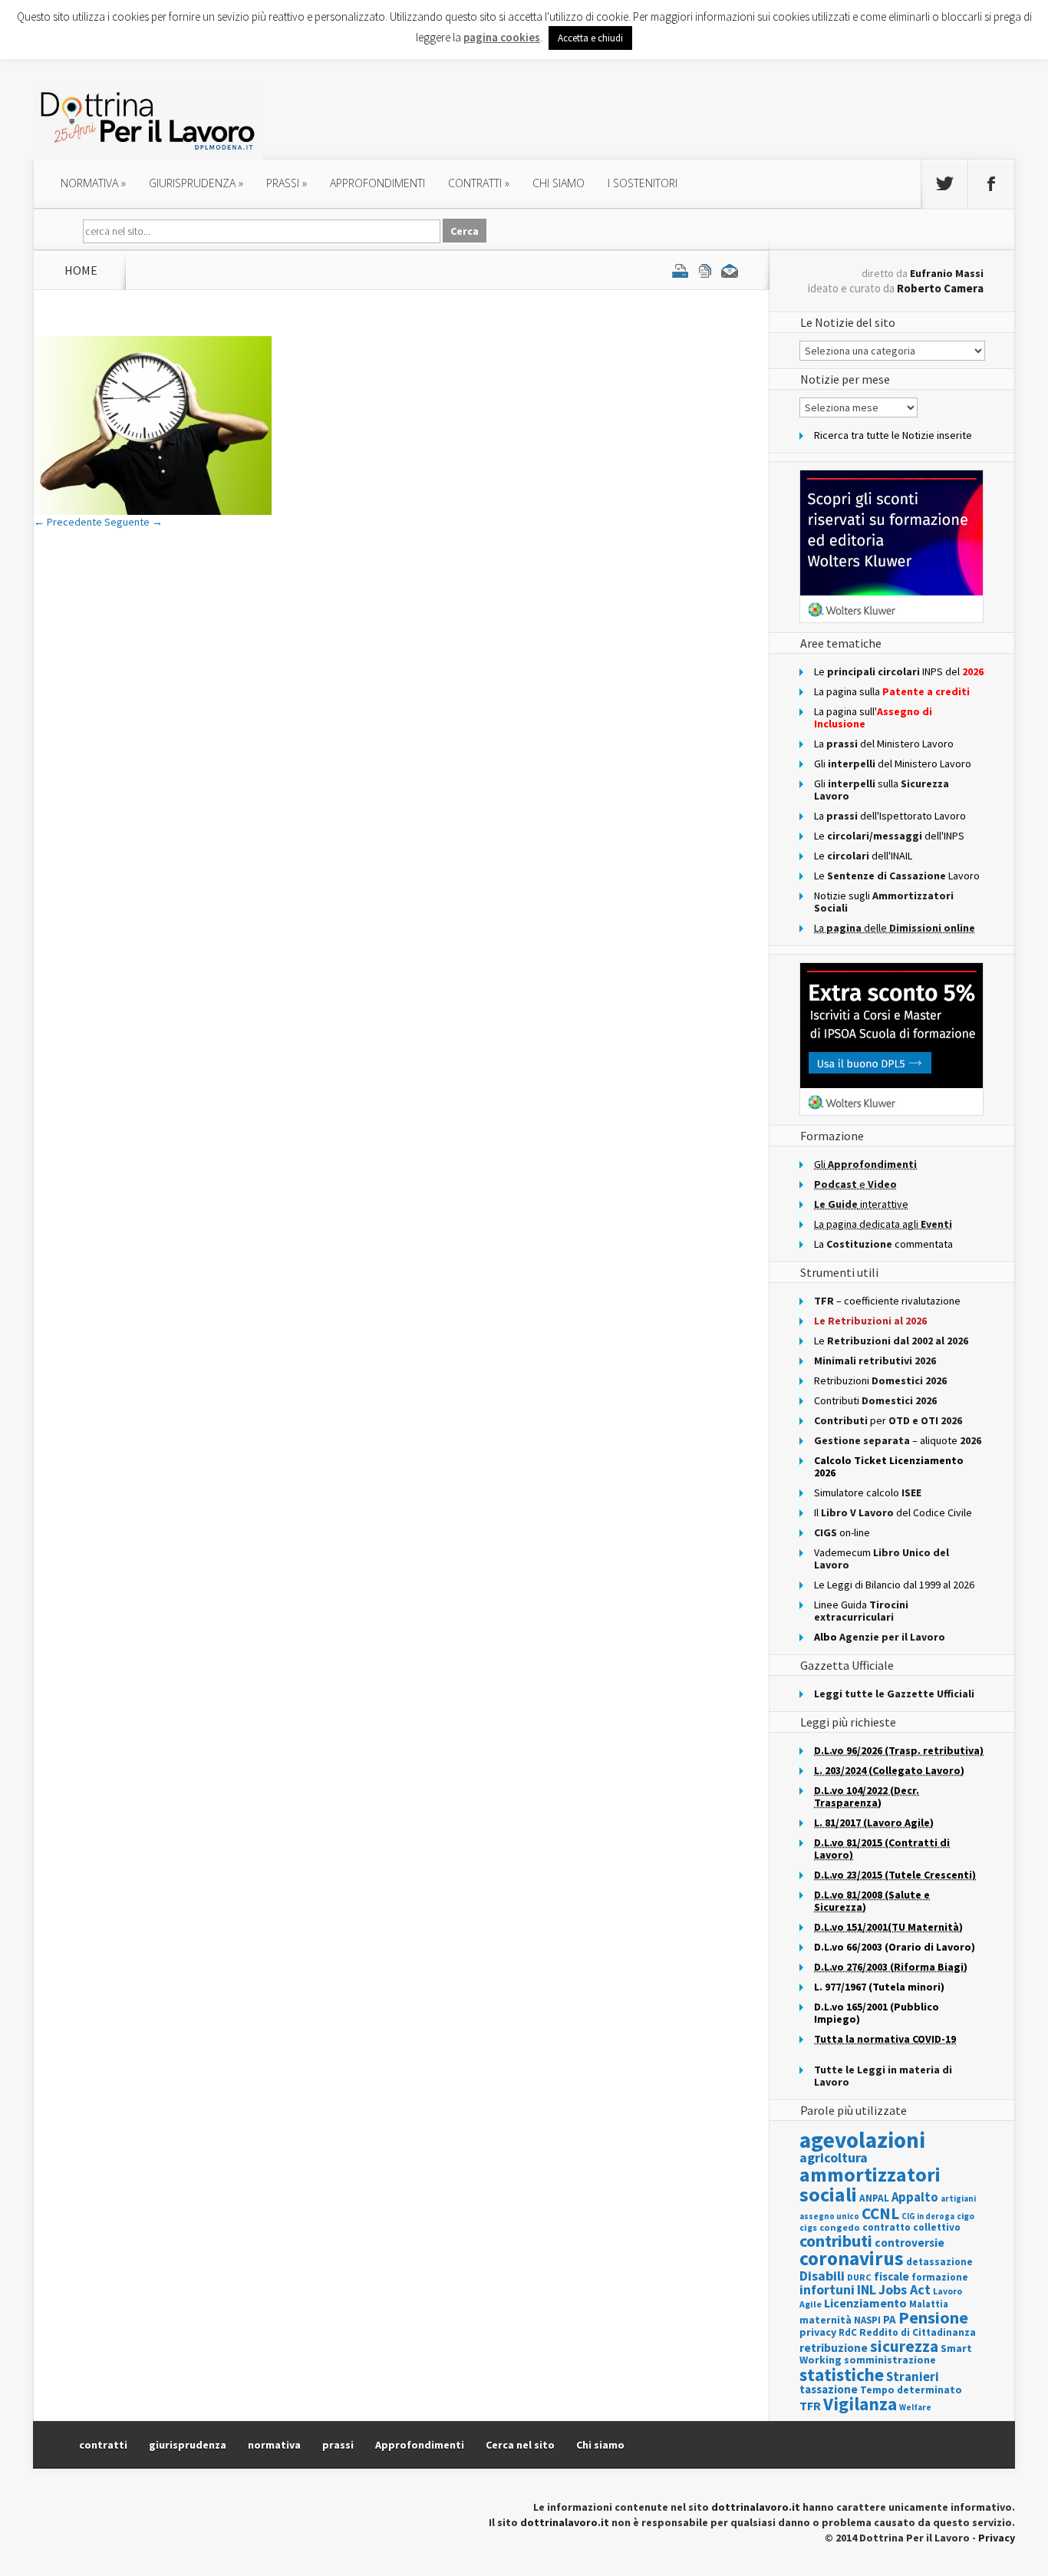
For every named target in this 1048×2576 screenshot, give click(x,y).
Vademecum (882, 1558)
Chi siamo (559, 183)
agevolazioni (862, 2140)
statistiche (842, 2375)
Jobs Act (905, 2289)
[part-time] (153, 511)
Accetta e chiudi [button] (590, 38)
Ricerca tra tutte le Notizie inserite (893, 435)
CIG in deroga (928, 2216)
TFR (810, 2406)
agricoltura (834, 2157)
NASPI (867, 2320)
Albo (880, 1637)
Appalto (915, 2197)
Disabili (822, 2276)
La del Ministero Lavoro (884, 744)
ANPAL (874, 2198)
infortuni (827, 2289)
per (888, 1420)
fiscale (891, 2276)
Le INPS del (899, 671)
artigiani (958, 2198)
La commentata (883, 1244)
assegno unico (829, 2216)
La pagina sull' (873, 717)
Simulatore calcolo (868, 1492)
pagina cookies (502, 37)
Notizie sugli (884, 902)
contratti (479, 183)
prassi (287, 183)
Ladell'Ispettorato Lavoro (890, 816)
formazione (940, 2277)
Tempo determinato (911, 2390)
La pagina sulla (892, 691)
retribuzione (834, 2348)
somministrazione (890, 2360)
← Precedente (68, 522)
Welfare (915, 2407)
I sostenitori (643, 183)
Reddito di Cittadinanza (918, 2332)
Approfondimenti (420, 2445)
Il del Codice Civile (893, 1512)
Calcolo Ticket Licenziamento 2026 (889, 1466)
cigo (966, 2216)
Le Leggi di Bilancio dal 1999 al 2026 (894, 1585)
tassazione (829, 2389)
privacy (818, 2332)
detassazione (939, 2262)
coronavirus (852, 2258)
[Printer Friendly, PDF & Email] (705, 270)
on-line (842, 1532)
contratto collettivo (911, 2227)
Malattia (929, 2304)
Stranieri (913, 2376)
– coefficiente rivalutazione (887, 1301)
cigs (808, 2227)
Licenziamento (865, 2303)
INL (867, 2289)
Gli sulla (882, 790)
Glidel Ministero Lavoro (893, 764)
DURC (859, 2277)
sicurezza (904, 2346)
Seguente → (133, 522)
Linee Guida (861, 1611)
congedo (840, 2227)
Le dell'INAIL (863, 856)
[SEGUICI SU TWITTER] (944, 184)
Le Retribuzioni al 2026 (870, 1321)
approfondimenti (377, 183)
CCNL (880, 2213)
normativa (93, 183)
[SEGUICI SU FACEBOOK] (991, 184)
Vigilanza (860, 2404)
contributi (836, 2241)
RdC (848, 2332)
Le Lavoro (897, 876)
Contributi (875, 1400)
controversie (910, 2243)
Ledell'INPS (889, 836)
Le (891, 1341)
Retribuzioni (880, 1380)
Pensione (933, 2317)
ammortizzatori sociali (870, 2184)
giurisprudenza (196, 183)
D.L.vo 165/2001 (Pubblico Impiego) (877, 2013)
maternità (826, 2320)
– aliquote (898, 1440)
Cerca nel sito (520, 2445)
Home (81, 270)
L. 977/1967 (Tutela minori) (879, 1987)
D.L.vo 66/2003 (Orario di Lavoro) (895, 1947)
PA (890, 2319)
